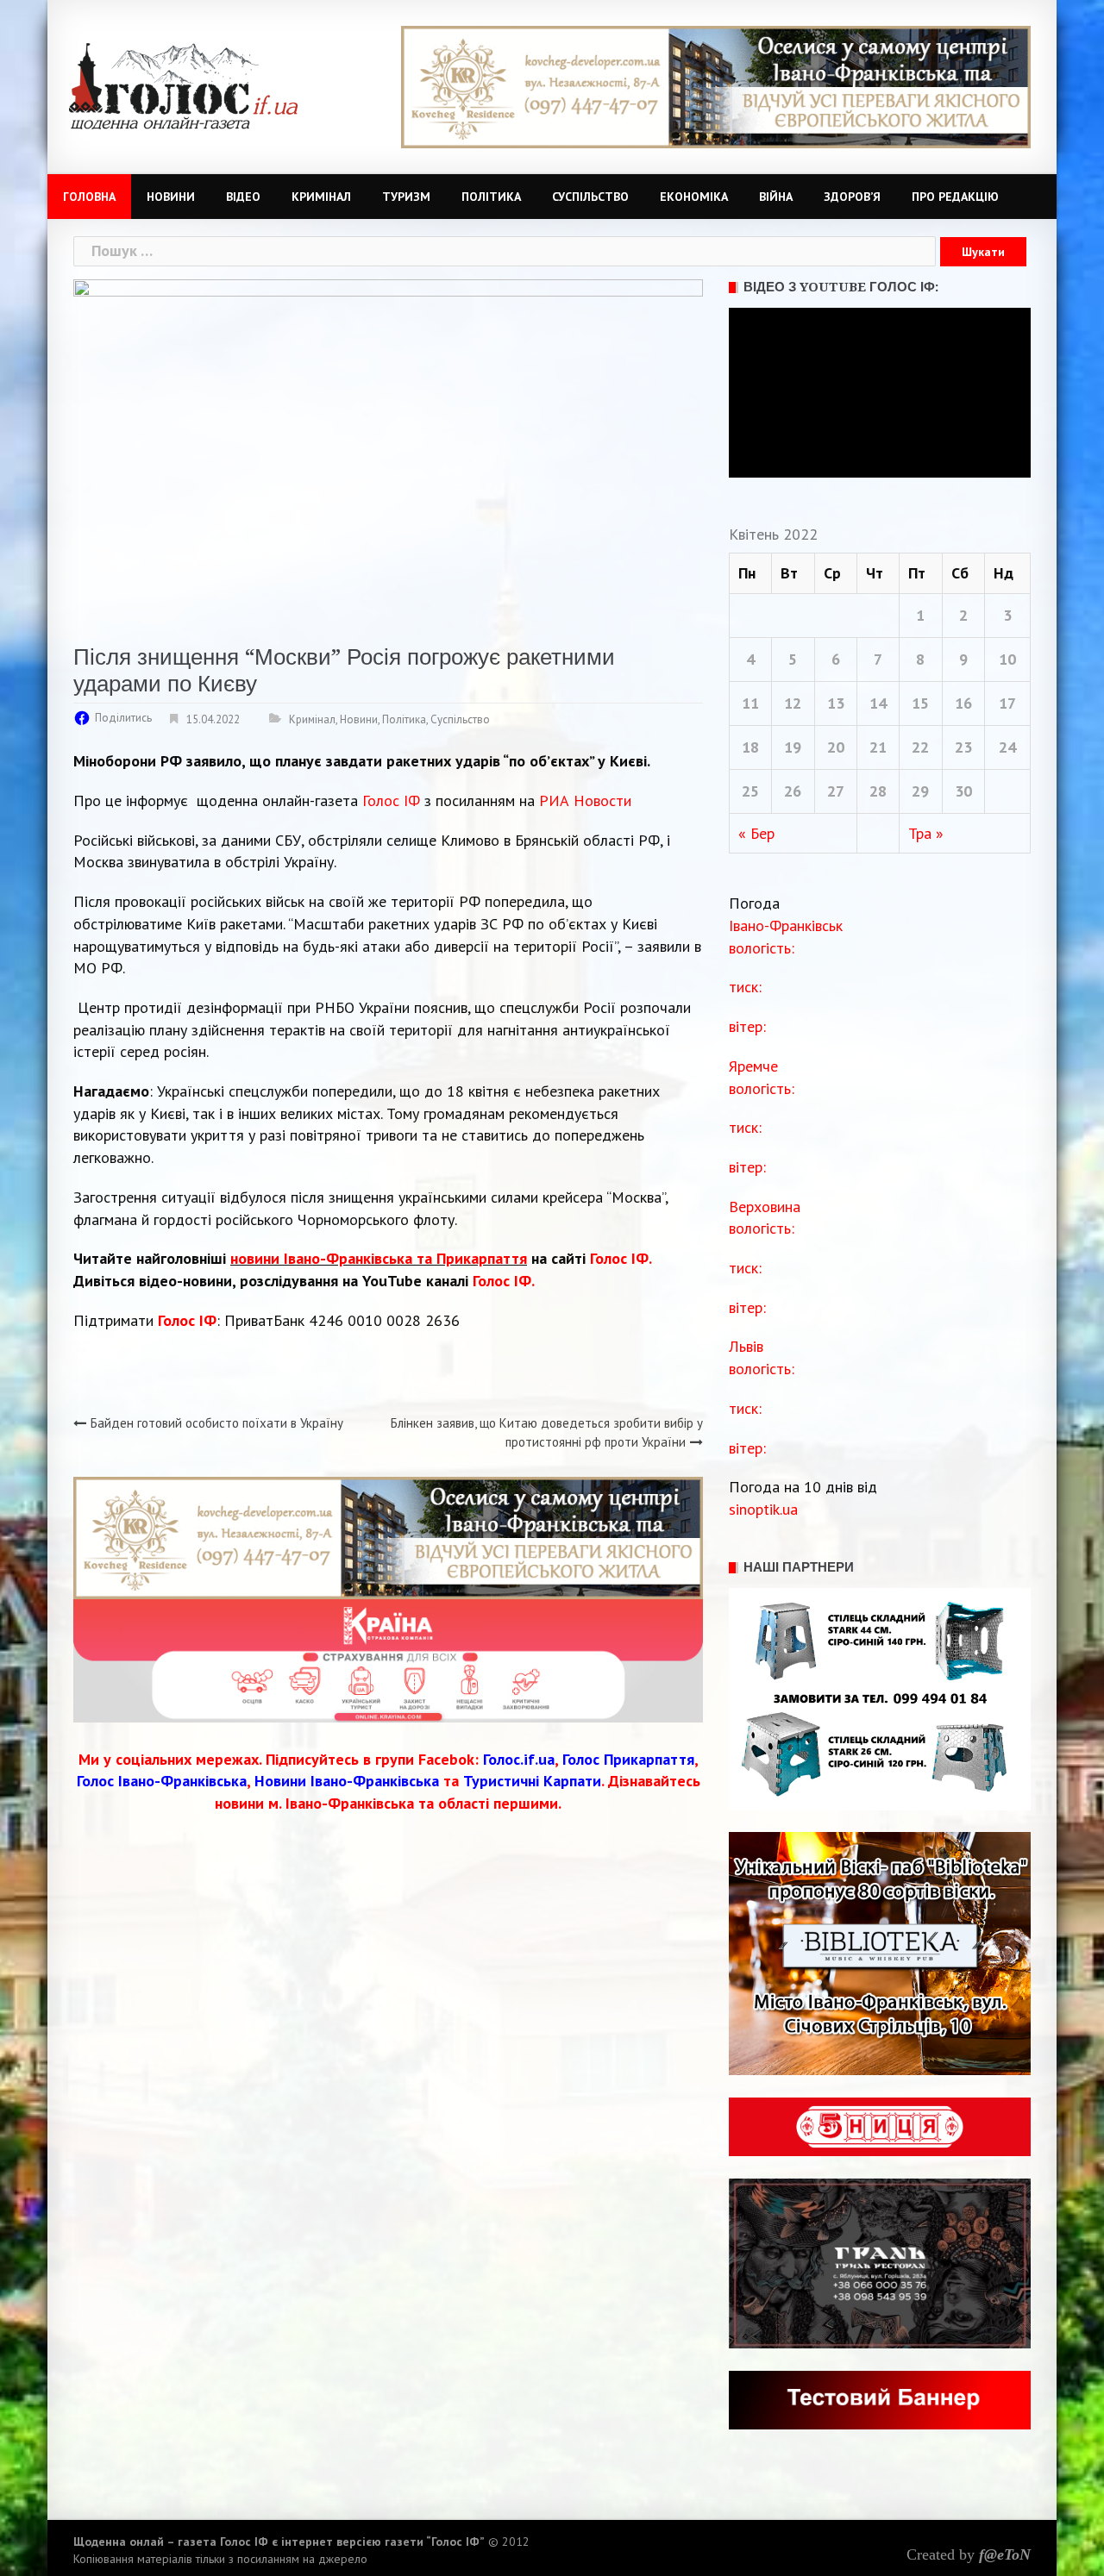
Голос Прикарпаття (628, 1759)
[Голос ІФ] (183, 85)
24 (1007, 747)
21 (878, 747)
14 (878, 703)
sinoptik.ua (763, 1509)
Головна (89, 197)
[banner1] (716, 86)
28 (878, 791)
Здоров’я (852, 197)
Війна (776, 197)
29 (920, 791)
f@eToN (1005, 2554)
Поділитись (123, 718)
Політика (491, 197)
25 (750, 791)
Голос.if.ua (519, 1759)
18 (750, 747)
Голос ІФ (391, 800)
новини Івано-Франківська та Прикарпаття (379, 1258)
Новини (171, 197)
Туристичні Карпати (532, 1781)
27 (836, 791)
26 (793, 791)
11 (750, 703)
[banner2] (388, 1659)
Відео (243, 197)
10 (1007, 659)
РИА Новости (585, 800)
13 (836, 703)
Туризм (406, 197)
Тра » (926, 833)
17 (1007, 703)
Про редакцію (955, 197)
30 (963, 791)
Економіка (694, 197)
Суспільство (590, 197)
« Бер (756, 833)
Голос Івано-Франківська (162, 1781)
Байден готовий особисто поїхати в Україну (217, 1423)
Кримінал (321, 197)
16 (963, 703)
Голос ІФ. (621, 1258)
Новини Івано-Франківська (347, 1781)
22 (920, 747)
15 (920, 703)
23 (963, 747)
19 (793, 747)
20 (836, 747)
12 (793, 703)
